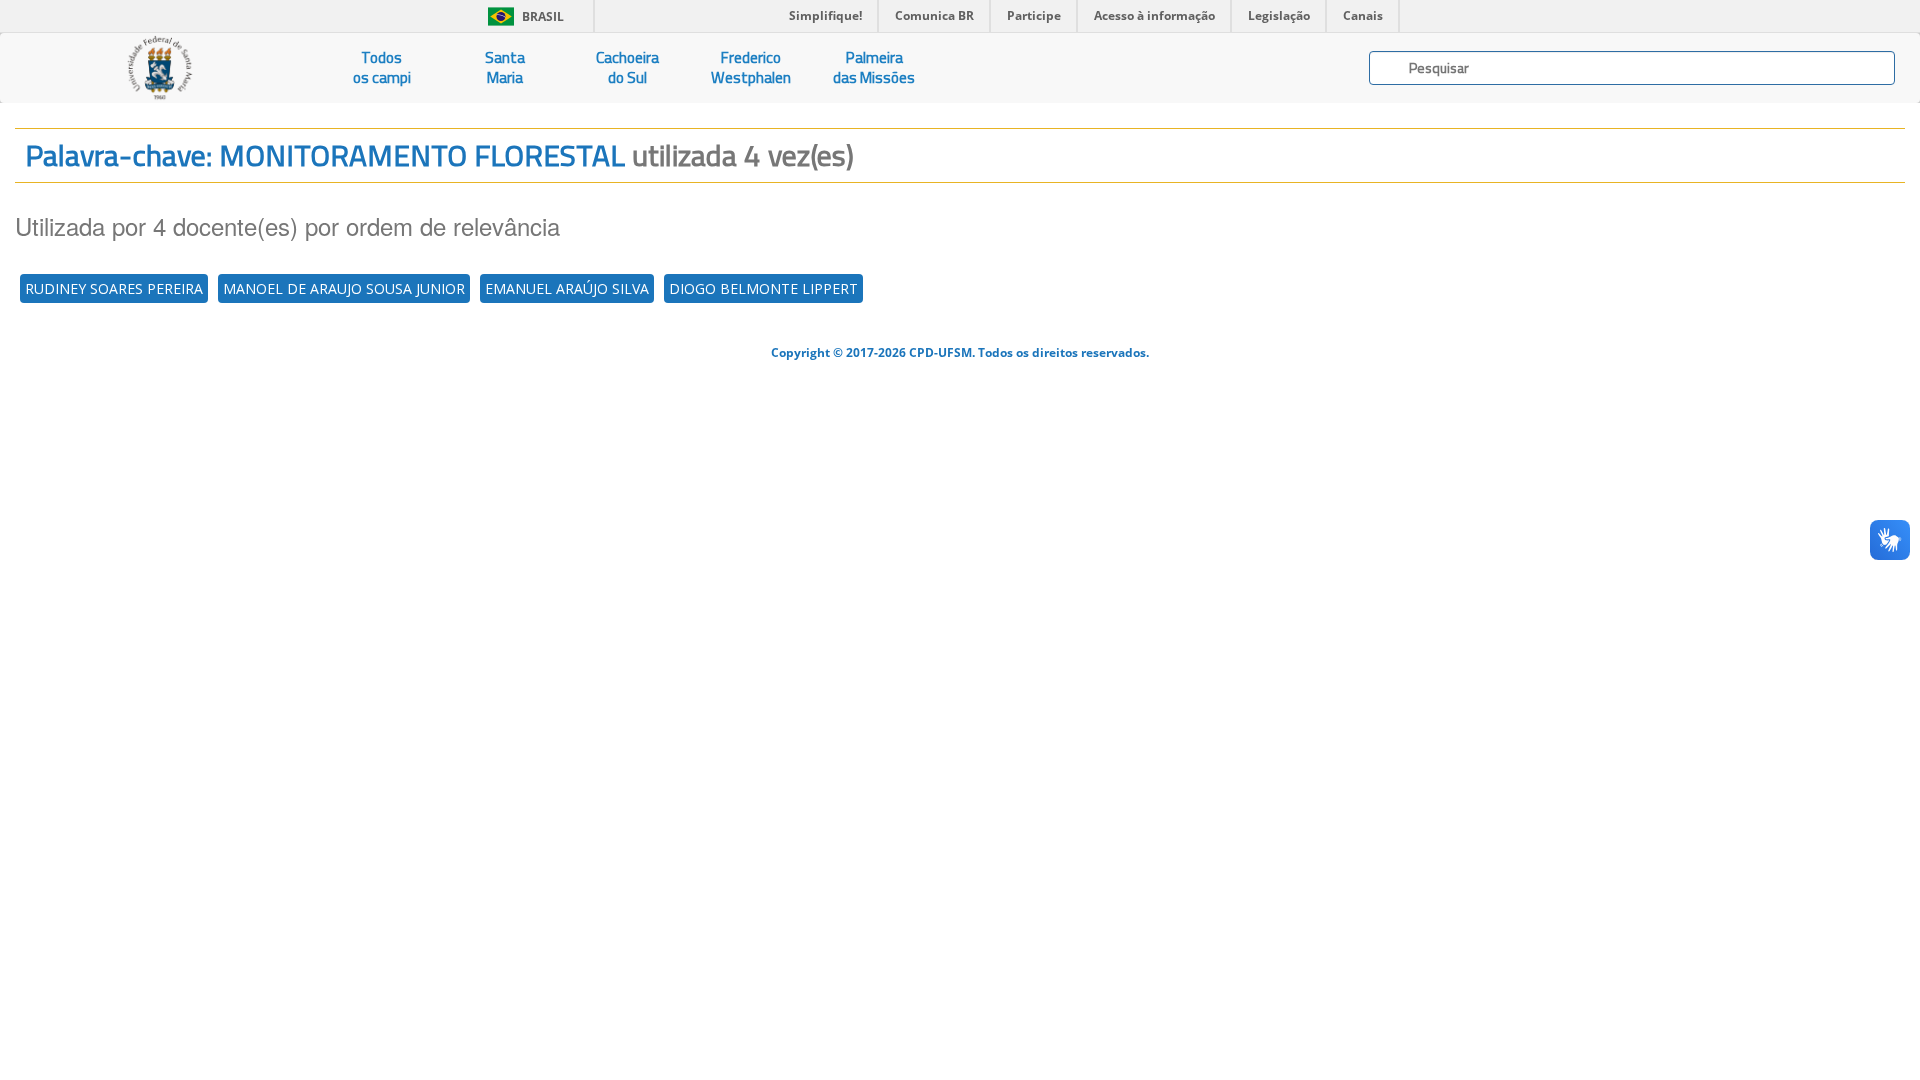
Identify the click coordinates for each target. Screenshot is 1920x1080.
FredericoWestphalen (751, 67)
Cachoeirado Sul (627, 67)
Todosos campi (382, 67)
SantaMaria (505, 67)
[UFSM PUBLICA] (160, 68)
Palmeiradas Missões (874, 67)
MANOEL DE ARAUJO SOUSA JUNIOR (344, 288)
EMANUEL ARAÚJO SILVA (567, 288)
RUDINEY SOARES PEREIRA (114, 288)
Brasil (522, 16)
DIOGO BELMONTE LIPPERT (763, 288)
